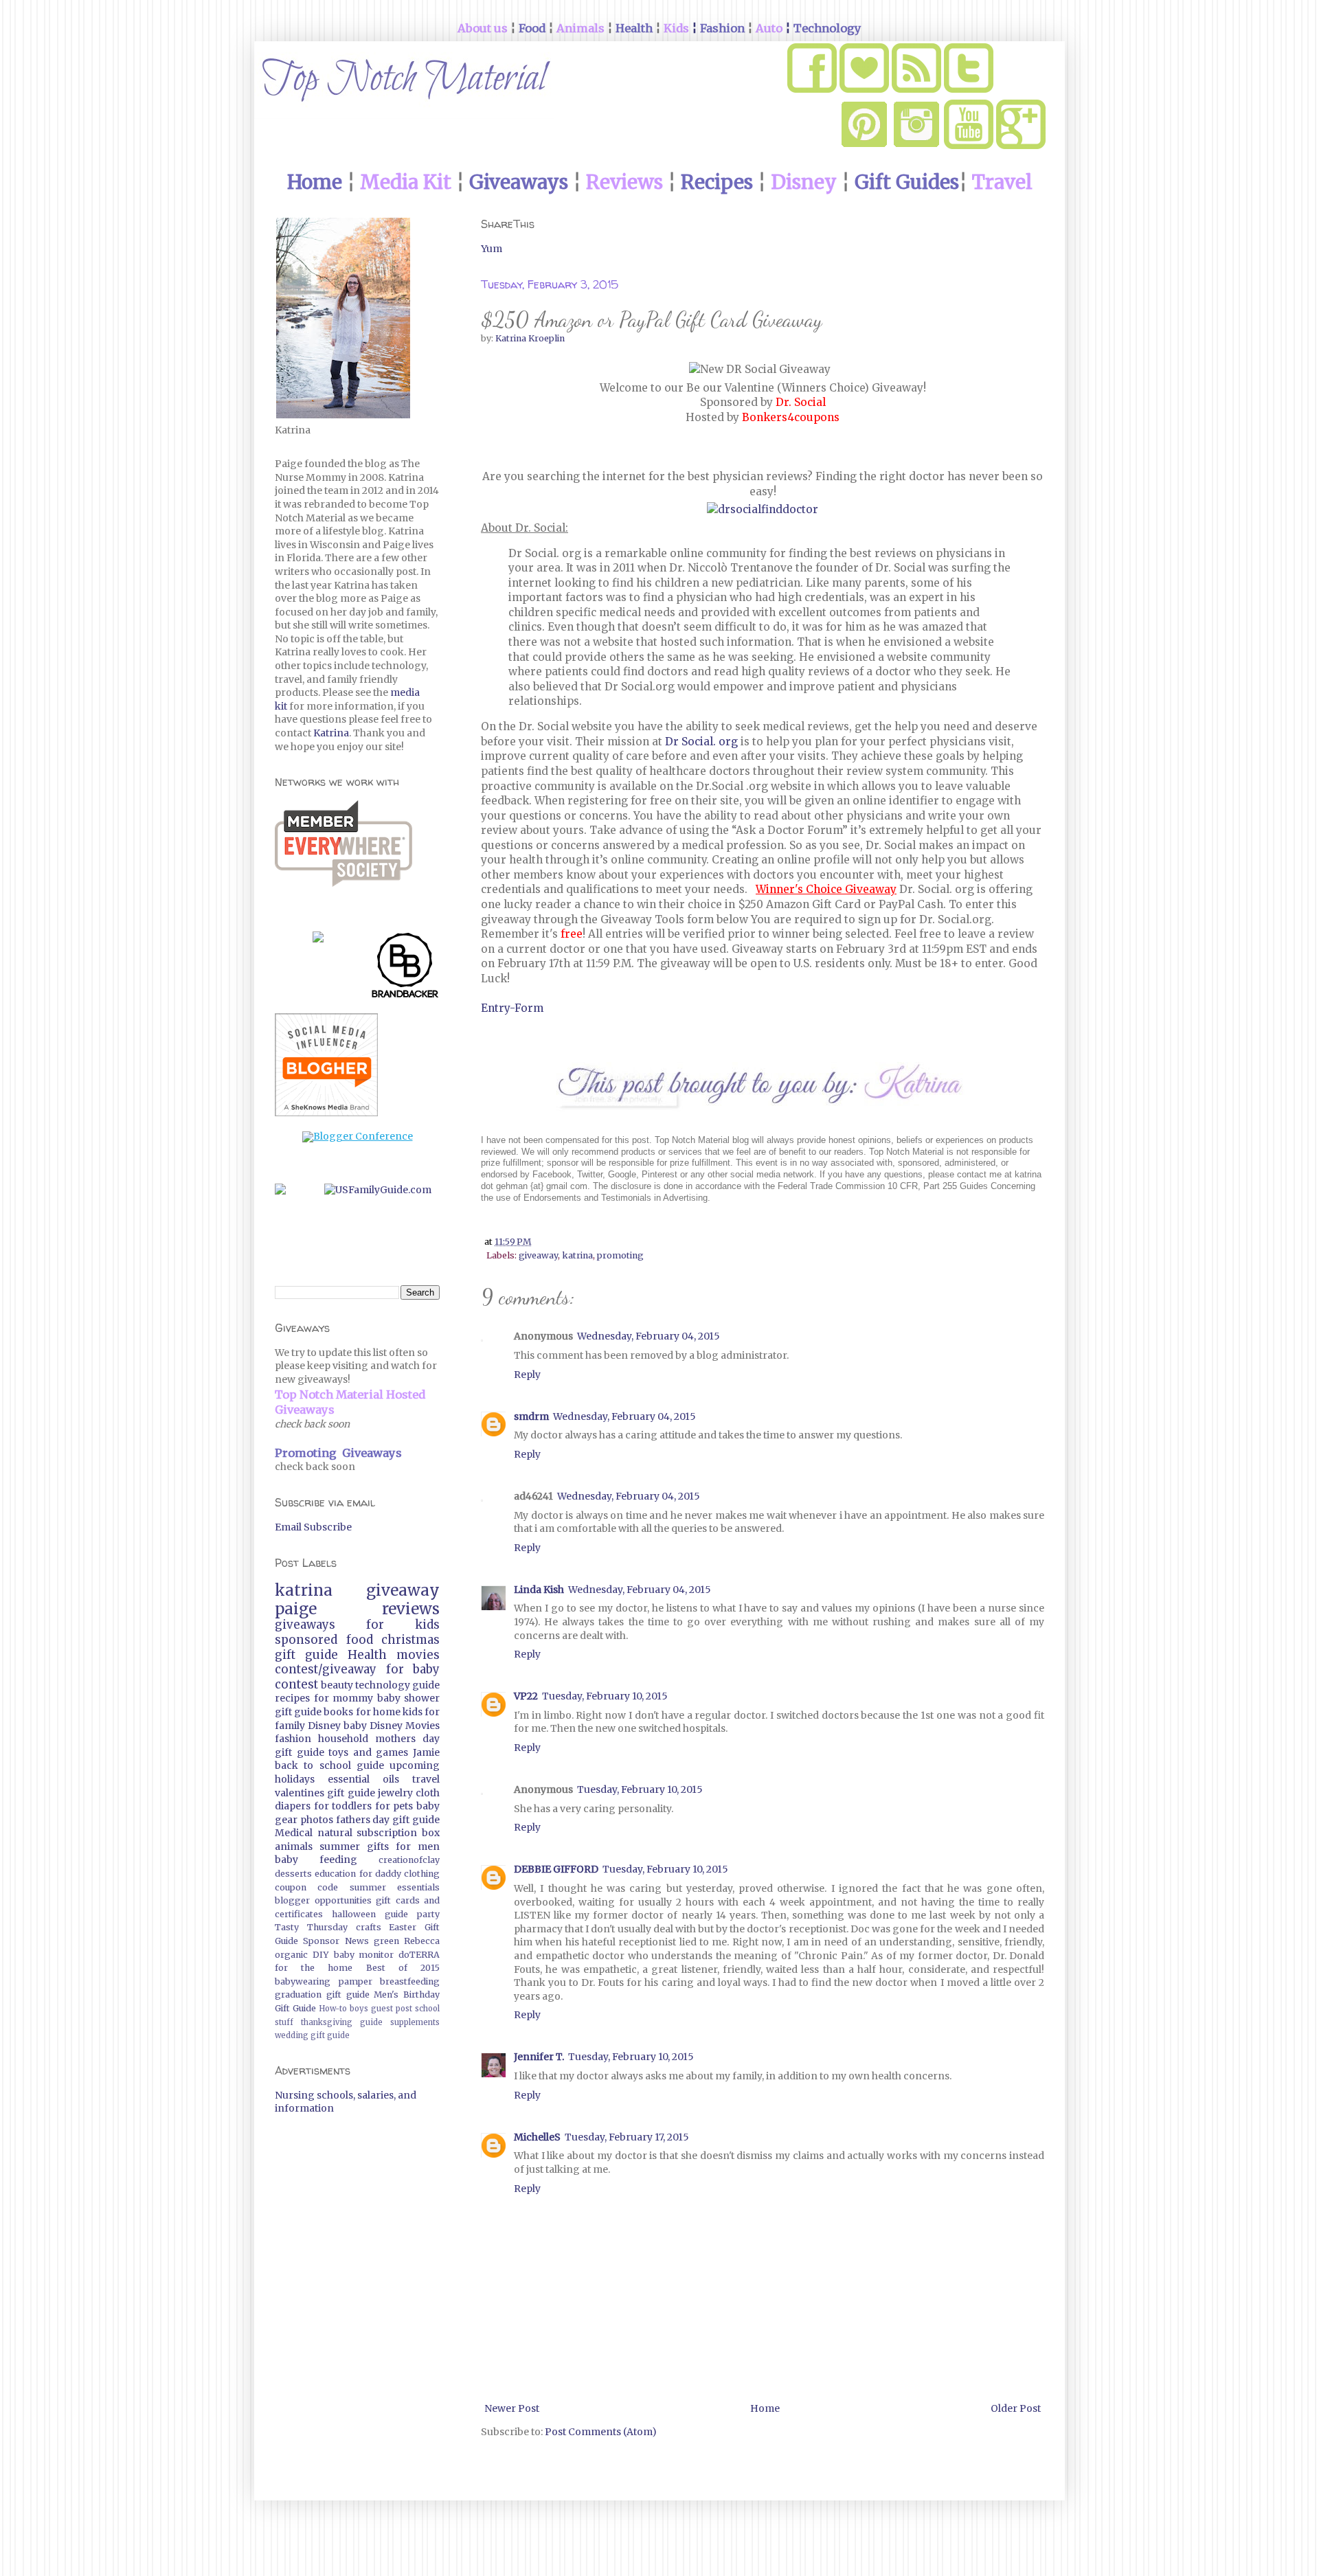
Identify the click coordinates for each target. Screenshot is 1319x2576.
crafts (369, 1927)
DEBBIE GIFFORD (556, 1869)
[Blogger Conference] (358, 1136)
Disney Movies (405, 1726)
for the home (314, 1968)
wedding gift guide (312, 2035)
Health (367, 1655)
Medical (294, 1833)
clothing (422, 1874)
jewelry (395, 1793)
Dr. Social (801, 402)
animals (294, 1846)
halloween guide (370, 1914)
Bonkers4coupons (791, 417)
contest (296, 1684)
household (343, 1739)
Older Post (1016, 2408)
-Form (527, 1008)
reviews (411, 1609)
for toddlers (343, 1806)
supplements (415, 2022)
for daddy (380, 1874)
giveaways (305, 1625)
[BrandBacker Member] (405, 968)
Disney (324, 1726)
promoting (620, 1255)
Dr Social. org (701, 742)
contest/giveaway (326, 1669)
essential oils (363, 1779)
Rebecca (422, 1941)
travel (426, 1779)
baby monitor (364, 1955)
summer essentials (395, 1887)
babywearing (303, 1981)
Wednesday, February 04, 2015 (649, 1336)
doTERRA (419, 1955)
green (386, 1941)
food (360, 1640)
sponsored (306, 1640)
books (338, 1712)
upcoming (415, 1765)
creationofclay (409, 1860)
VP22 (526, 1696)
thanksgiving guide (342, 2022)
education (335, 1874)
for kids (403, 1625)
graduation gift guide (322, 1995)
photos (317, 1820)
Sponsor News (336, 1941)
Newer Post (512, 2408)
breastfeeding (410, 1981)
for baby (413, 1669)
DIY (321, 1955)
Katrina (331, 733)
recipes (292, 1698)
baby (355, 1726)
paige (296, 1609)
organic (291, 1955)
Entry (495, 1008)
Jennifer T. (539, 2057)
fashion (293, 1739)
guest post (392, 2009)
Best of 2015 (403, 1968)
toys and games (368, 1752)
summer (340, 1846)
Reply (527, 1375)
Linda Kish (539, 1590)
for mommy (344, 1698)
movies (418, 1655)
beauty (337, 1685)
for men (418, 1846)
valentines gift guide (325, 1793)
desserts (293, 1874)
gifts (378, 1846)
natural (335, 1833)
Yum (492, 249)
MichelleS (537, 2137)
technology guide (397, 1685)
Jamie (426, 1752)
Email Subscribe (313, 1527)
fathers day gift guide (388, 1820)
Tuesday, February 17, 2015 (627, 2137)
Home (765, 2408)
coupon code (306, 1887)
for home (378, 1712)
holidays (295, 1779)
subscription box (398, 1833)
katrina (577, 1255)
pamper (356, 1981)
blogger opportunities (323, 1900)
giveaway (538, 1255)
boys (359, 2009)
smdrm (531, 1416)
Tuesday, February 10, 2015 (605, 1696)
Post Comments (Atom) (601, 2432)
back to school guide (329, 1765)
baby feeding (316, 1860)
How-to (333, 2009)
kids (413, 1712)
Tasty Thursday (311, 1927)
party (428, 1914)
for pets (394, 1806)
